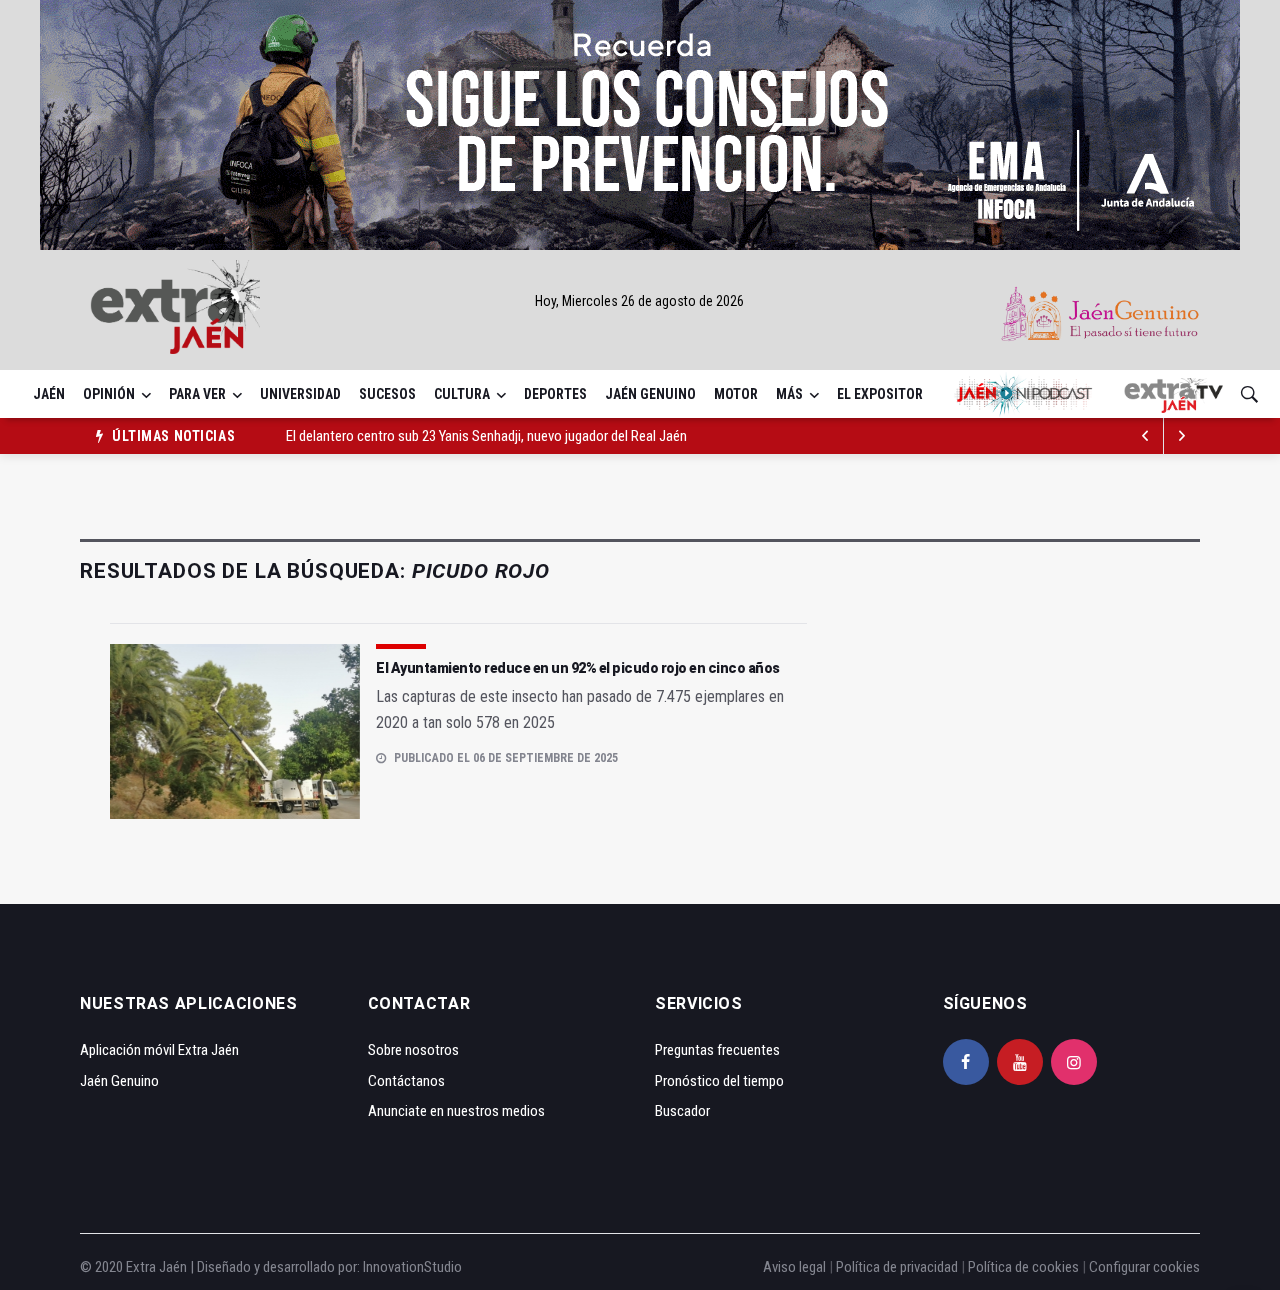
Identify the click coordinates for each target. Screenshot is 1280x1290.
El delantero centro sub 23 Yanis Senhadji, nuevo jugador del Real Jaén (486, 436)
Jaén (49, 394)
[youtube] (1020, 1062)
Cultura (462, 394)
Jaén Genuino (650, 394)
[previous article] (1182, 436)
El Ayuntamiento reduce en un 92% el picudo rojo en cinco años (578, 668)
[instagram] (1074, 1062)
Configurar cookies (1144, 1267)
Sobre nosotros (413, 1050)
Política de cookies (1023, 1267)
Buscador (682, 1111)
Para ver (197, 394)
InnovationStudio (412, 1267)
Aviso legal (794, 1267)
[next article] (1146, 436)
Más (789, 394)
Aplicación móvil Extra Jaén (159, 1050)
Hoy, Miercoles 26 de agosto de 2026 (639, 301)
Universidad (300, 394)
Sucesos (387, 394)
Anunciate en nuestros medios (456, 1111)
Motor (736, 394)
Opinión (109, 394)
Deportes (555, 394)
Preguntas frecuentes (717, 1050)
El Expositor (880, 394)
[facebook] (966, 1062)
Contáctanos (406, 1081)
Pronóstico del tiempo (719, 1081)
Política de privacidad (897, 1267)
